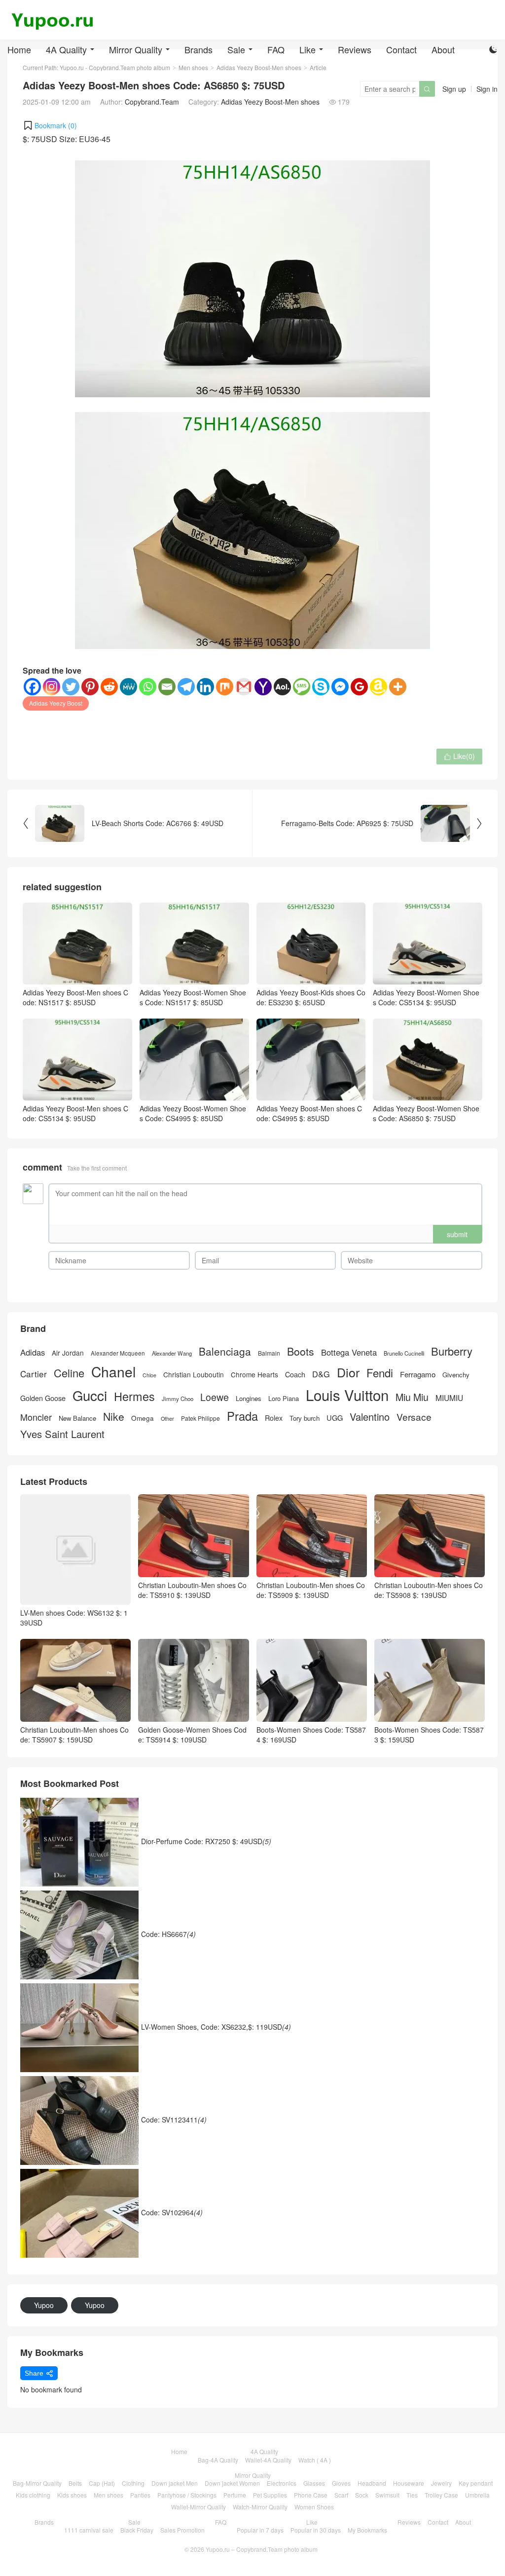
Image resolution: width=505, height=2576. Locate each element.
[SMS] (302, 687)
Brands (198, 49)
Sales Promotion (182, 2530)
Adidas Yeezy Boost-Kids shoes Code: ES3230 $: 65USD (311, 997)
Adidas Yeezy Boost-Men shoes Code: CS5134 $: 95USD (75, 1113)
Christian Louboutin (194, 1375)
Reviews (355, 49)
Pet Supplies (270, 2495)
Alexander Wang (172, 1353)
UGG (335, 1418)
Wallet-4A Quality (268, 2460)
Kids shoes (72, 2495)
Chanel (113, 1372)
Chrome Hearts (254, 1375)
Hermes (134, 1396)
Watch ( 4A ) (315, 2460)
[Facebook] (32, 687)
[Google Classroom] (359, 687)
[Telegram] (186, 687)
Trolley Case (441, 2495)
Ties (412, 2495)
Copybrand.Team (152, 102)
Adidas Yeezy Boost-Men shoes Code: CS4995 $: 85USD (309, 1113)
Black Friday (137, 2530)
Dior (348, 1372)
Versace (414, 1417)
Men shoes (108, 2495)
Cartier (34, 1374)
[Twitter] (71, 687)
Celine (69, 1373)
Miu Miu (412, 1397)
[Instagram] (52, 687)
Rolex (274, 1418)
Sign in (487, 89)
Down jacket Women (232, 2483)
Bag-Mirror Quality (37, 2483)
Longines (249, 1399)
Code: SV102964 (172, 2212)
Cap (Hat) (102, 2483)
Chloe (149, 1375)
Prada (242, 1416)
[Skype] (321, 687)
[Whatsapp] (148, 687)
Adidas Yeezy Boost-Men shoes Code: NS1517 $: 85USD (75, 997)
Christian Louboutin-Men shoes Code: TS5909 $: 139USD (311, 1590)
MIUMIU (449, 1398)
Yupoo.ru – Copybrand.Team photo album (262, 2549)
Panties (140, 2495)
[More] (398, 687)
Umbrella (477, 2495)
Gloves (341, 2483)
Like (307, 49)
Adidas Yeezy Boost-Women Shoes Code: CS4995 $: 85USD (193, 1113)
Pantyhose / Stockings (187, 2495)
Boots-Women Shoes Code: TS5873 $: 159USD (429, 1735)
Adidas (33, 1352)
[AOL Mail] (282, 687)
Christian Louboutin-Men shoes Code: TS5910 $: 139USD (192, 1590)
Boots (301, 1351)
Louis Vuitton (347, 1395)
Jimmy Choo (178, 1399)
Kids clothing (33, 2495)
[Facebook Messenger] (340, 687)
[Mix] (225, 687)
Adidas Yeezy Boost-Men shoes (270, 102)
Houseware (409, 2483)
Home (19, 49)
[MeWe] (128, 687)
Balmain (269, 1353)
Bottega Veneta (349, 1352)
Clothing (133, 2483)
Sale (236, 49)
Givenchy (456, 1375)
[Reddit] (109, 687)
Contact (401, 49)
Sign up (454, 89)
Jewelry (441, 2483)
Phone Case (311, 2495)
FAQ (276, 49)
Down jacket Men (175, 2483)
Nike (114, 1417)
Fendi (380, 1373)
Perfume (235, 2495)
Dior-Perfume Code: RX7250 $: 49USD (206, 1841)
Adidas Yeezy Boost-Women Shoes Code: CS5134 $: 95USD (426, 997)
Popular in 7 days (260, 2530)
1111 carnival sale (89, 2530)
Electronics (282, 2483)
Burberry (452, 1351)
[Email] (167, 687)
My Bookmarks (367, 2530)
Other (167, 1419)
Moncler (36, 1417)
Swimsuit (387, 2495)
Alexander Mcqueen (118, 1353)
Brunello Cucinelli (404, 1353)
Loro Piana (284, 1399)
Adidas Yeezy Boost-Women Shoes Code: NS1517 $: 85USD (193, 997)
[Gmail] (244, 687)
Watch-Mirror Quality (260, 2507)
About (443, 49)
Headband (372, 2483)
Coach (295, 1374)
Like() (459, 756)
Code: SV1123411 (174, 2119)
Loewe (215, 1397)
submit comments (457, 1236)
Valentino (370, 1417)
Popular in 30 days (316, 2530)
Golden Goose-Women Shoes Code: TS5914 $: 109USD (192, 1735)
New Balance (77, 1418)
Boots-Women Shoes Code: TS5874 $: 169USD (311, 1735)
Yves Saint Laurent (62, 1434)
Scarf (341, 2495)
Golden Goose (43, 1398)
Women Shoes (314, 2507)
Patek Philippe (200, 1418)
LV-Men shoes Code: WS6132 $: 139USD (74, 1618)
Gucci (90, 1395)
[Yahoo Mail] (263, 687)
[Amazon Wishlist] (379, 687)
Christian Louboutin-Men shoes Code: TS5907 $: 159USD (74, 1735)
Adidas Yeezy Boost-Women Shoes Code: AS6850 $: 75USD (426, 1113)
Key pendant (476, 2483)
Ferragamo (418, 1374)
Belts (75, 2483)
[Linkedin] (205, 687)
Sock (362, 2495)
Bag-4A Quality (218, 2460)
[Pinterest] (90, 687)
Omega (143, 1418)
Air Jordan (68, 1353)
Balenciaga (225, 1351)
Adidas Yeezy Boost (56, 703)
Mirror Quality (136, 49)
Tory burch (305, 1418)
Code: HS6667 (168, 1933)
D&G (321, 1374)
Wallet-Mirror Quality (198, 2507)
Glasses (314, 2483)
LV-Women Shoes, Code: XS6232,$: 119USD (216, 2026)
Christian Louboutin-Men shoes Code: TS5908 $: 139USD (429, 1590)
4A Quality (66, 49)
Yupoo (44, 2305)
